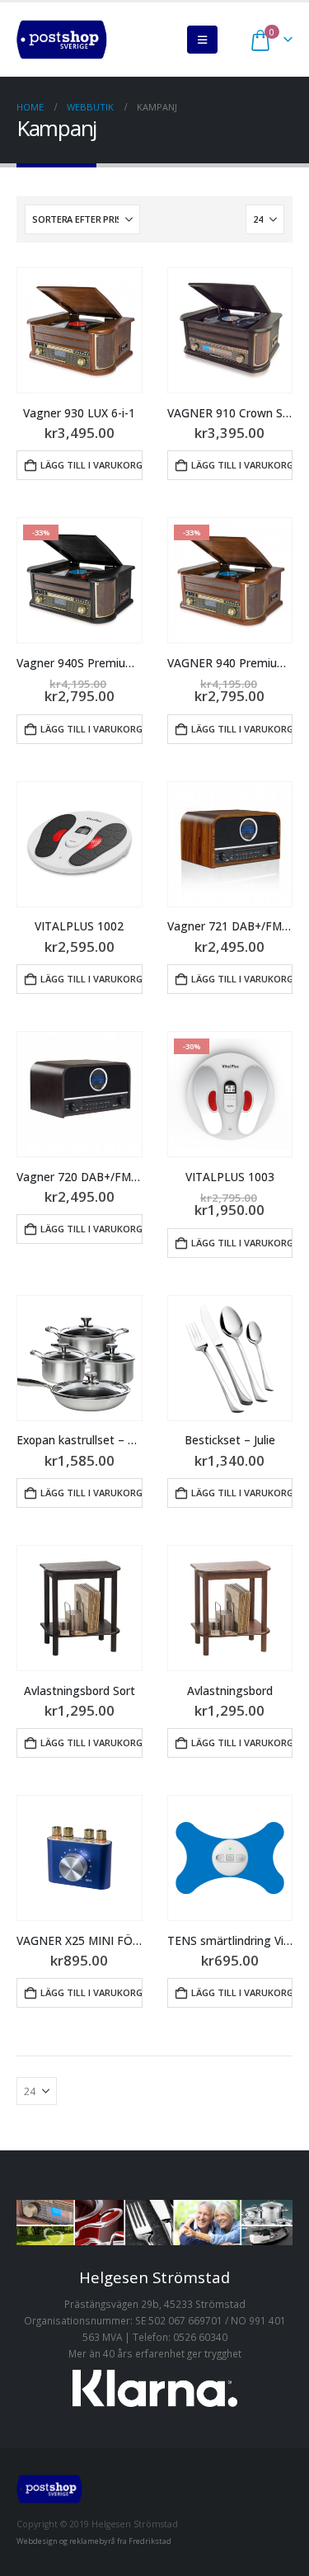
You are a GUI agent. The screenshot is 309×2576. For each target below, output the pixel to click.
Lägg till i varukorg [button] (91, 465)
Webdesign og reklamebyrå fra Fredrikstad (94, 2541)
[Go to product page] (80, 330)
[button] (202, 40)
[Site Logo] (62, 40)
